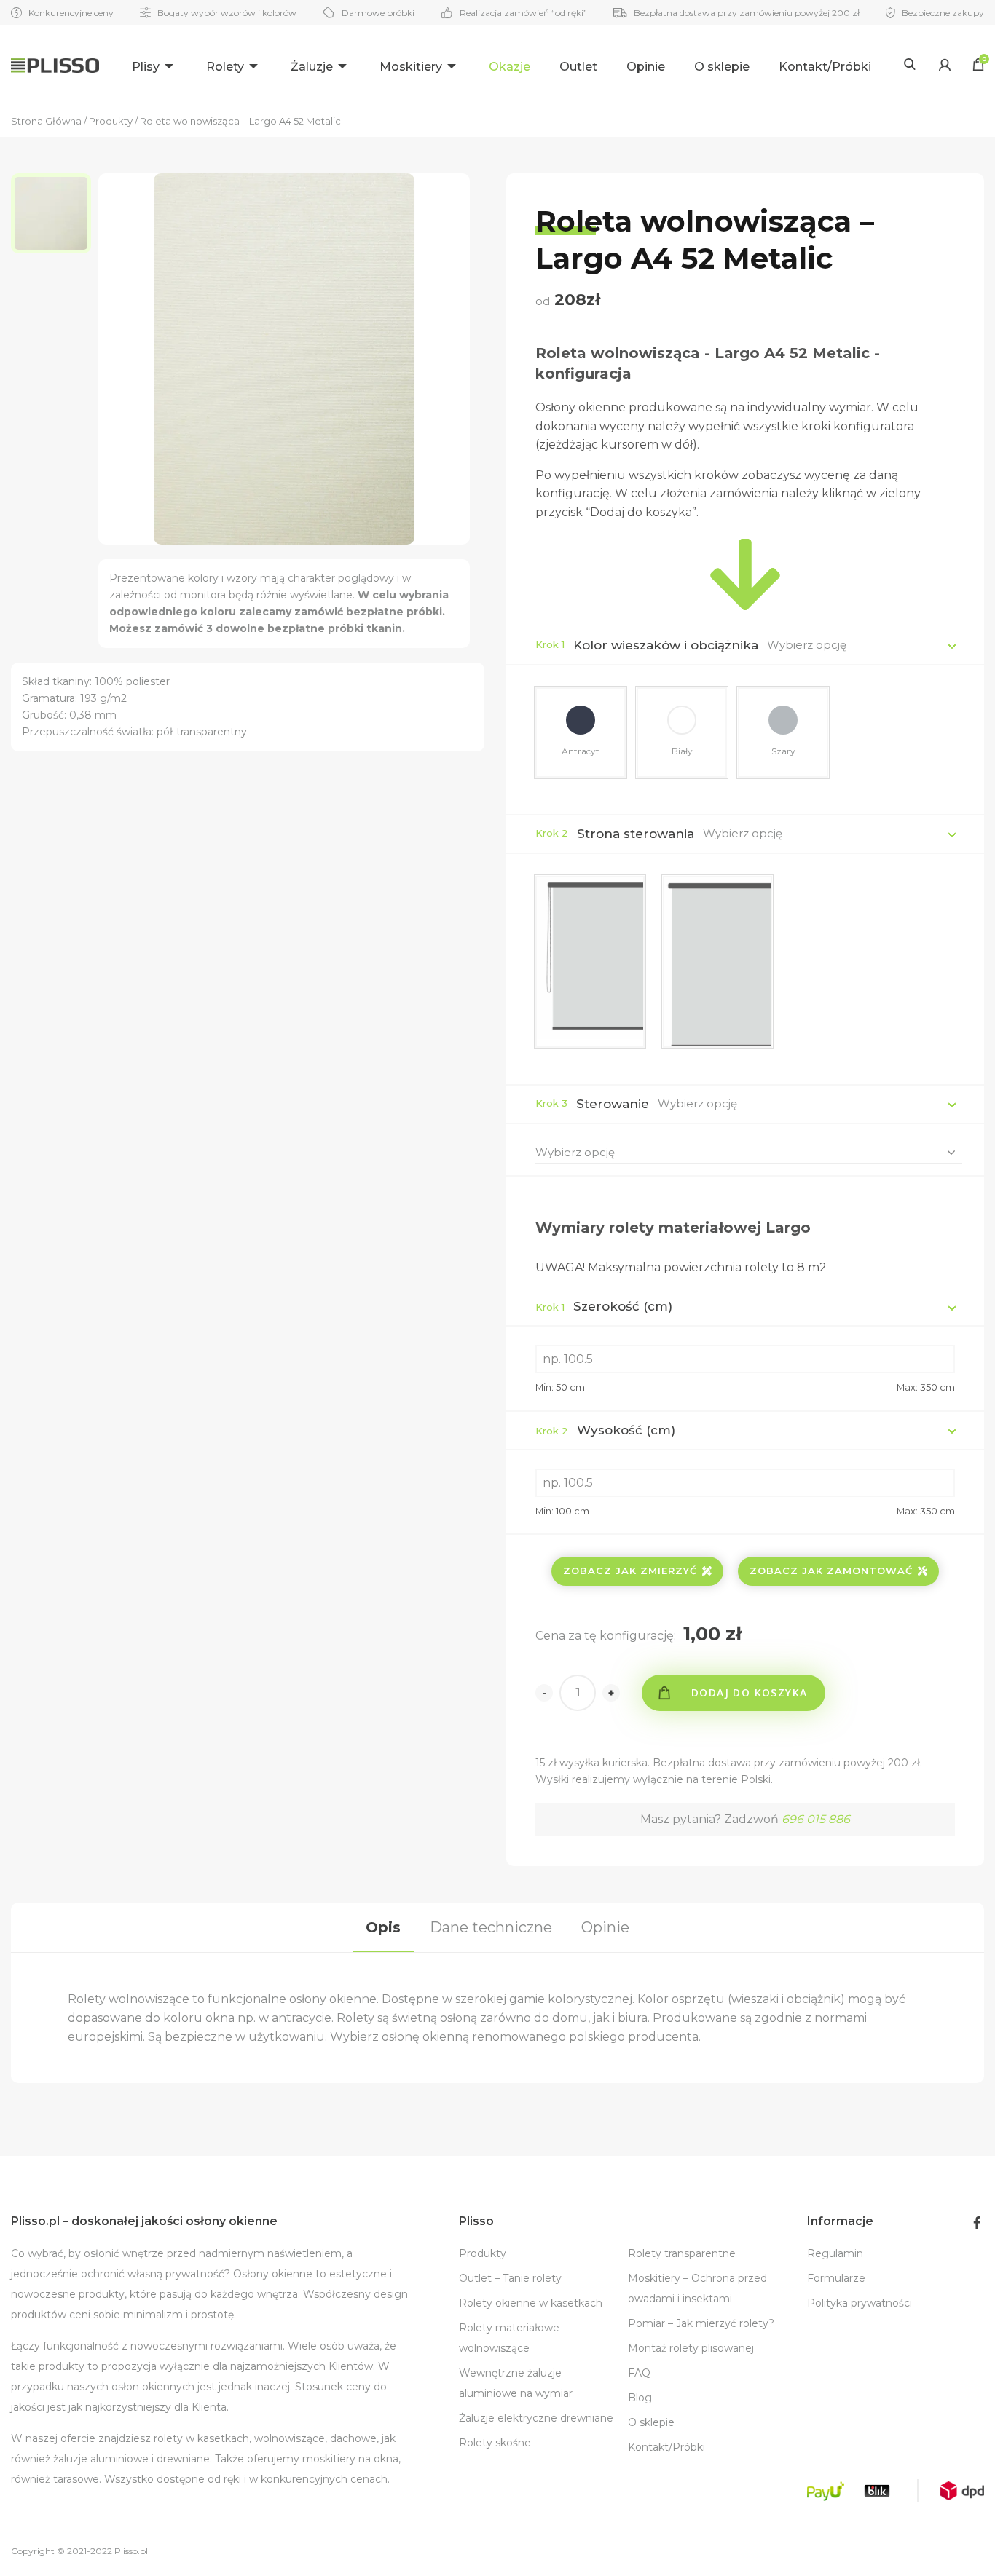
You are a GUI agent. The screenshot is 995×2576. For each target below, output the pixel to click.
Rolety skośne (495, 2443)
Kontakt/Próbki (825, 67)
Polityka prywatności (860, 2303)
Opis (383, 1927)
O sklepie (722, 67)
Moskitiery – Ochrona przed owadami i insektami (697, 2288)
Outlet (578, 67)
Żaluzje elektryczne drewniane (536, 2418)
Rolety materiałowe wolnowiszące (509, 2338)
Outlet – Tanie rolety (510, 2278)
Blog (640, 2398)
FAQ (639, 2373)
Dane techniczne (491, 1927)
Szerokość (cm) (604, 1306)
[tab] (383, 1927)
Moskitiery (411, 67)
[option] (55, 213)
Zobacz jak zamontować (831, 1571)
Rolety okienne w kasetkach (531, 2303)
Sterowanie (613, 1104)
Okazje (510, 67)
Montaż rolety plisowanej (691, 2348)
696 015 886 (816, 1819)
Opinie (646, 67)
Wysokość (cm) (605, 1430)
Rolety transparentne (682, 2253)
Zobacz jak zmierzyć (630, 1571)
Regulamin (835, 2253)
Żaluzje (312, 67)
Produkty (483, 2253)
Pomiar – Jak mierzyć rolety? (701, 2323)
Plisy (146, 67)
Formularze (836, 2278)
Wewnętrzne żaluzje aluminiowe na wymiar (516, 2383)
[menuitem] (154, 64)
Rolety (225, 67)
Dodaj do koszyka (749, 1692)
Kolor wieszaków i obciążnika (666, 645)
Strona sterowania (636, 834)
